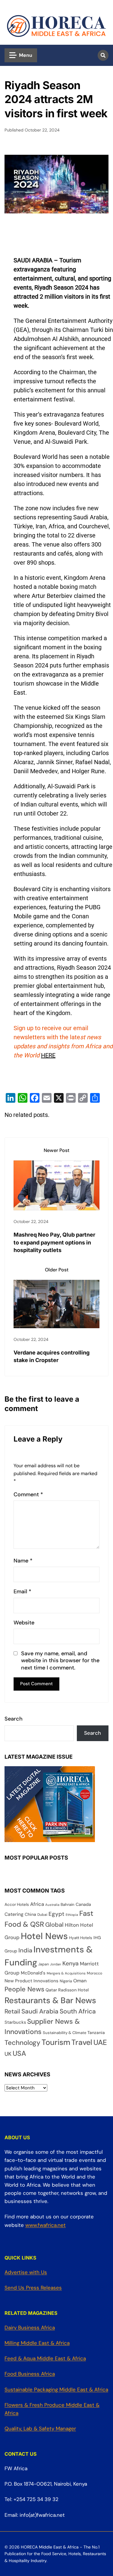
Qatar (51, 1990)
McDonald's (33, 1973)
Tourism (56, 2042)
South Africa (78, 2011)
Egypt (56, 1914)
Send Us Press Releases (33, 2288)
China (30, 1914)
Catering (14, 1914)
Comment (28, 1495)
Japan (44, 1964)
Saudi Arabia (40, 2011)
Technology (22, 2043)
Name (23, 1561)
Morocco (94, 1973)
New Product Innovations (31, 1981)
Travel (82, 2042)
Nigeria (66, 1981)
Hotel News (44, 1936)
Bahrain (67, 1904)
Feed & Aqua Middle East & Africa (45, 2358)
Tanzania (96, 2033)
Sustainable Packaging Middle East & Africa (56, 2389)
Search (14, 1719)
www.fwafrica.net (46, 2225)
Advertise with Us (26, 2272)
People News (24, 1989)
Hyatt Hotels (81, 1938)
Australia (52, 1905)
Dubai (42, 1915)
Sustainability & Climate (64, 2033)
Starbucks (15, 2022)
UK (8, 2054)
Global (54, 1925)
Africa (37, 1904)
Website (24, 1623)
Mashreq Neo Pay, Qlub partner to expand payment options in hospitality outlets (54, 1242)
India (25, 1950)
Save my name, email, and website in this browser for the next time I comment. (60, 1661)
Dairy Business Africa (30, 2328)
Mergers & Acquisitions (66, 1973)
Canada (83, 1904)
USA (19, 2053)
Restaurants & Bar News (50, 2000)
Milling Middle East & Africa (37, 2343)
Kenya (71, 1963)
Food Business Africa (30, 2374)
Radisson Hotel (73, 1990)
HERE (48, 1055)
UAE (100, 2042)
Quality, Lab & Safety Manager (40, 2428)
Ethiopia (72, 1915)
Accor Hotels (17, 1904)
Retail (12, 2011)
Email (22, 1592)
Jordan (56, 1964)
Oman (80, 1981)
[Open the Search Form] (103, 55)
